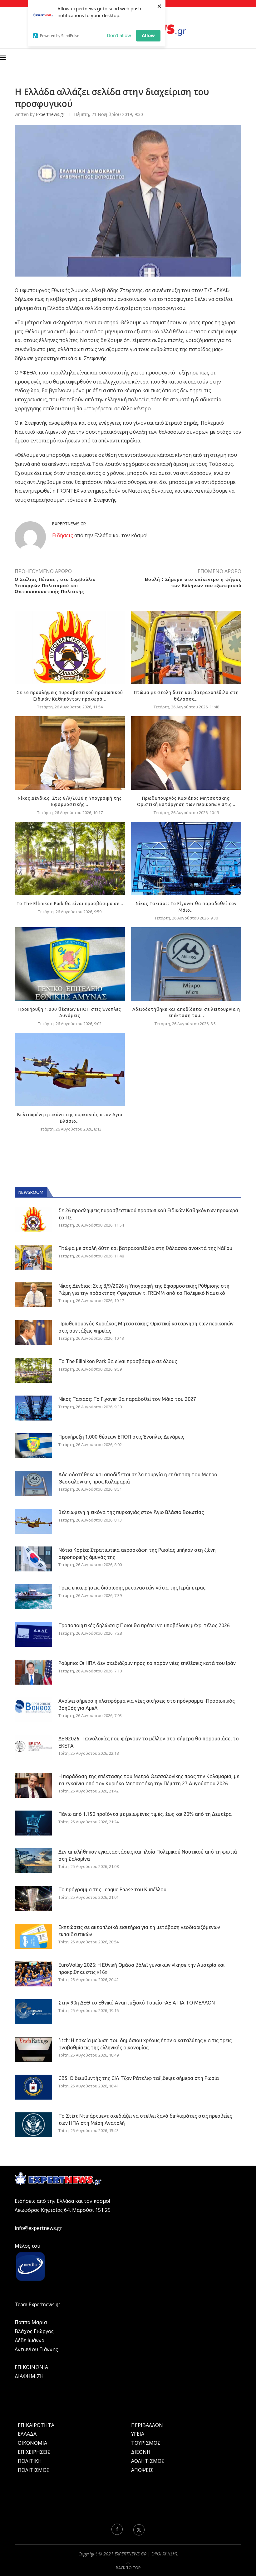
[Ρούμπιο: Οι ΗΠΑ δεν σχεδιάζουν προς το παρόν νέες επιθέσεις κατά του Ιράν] (33, 1672)
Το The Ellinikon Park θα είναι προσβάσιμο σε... (70, 904)
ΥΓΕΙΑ (138, 2434)
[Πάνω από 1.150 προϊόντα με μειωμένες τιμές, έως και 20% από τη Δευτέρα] (33, 1823)
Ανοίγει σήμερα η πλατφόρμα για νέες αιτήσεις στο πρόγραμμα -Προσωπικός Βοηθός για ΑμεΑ (147, 1704)
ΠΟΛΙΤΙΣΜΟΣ (34, 2470)
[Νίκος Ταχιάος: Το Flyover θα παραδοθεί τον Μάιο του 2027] (186, 859)
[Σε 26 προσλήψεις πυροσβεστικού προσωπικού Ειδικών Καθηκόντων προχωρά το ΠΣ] (70, 647)
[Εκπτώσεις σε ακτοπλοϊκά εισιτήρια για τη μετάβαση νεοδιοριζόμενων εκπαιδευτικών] (33, 1936)
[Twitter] (139, 2529)
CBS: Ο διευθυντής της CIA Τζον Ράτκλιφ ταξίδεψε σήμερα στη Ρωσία (139, 2078)
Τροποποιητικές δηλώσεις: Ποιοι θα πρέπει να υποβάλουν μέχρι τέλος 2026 (144, 1625)
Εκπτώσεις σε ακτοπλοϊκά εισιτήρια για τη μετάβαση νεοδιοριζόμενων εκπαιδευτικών (139, 1931)
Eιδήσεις (63, 535)
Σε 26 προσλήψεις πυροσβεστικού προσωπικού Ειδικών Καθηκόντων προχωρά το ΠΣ (148, 1214)
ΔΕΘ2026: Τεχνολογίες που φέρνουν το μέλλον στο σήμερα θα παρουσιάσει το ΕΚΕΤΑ (149, 1742)
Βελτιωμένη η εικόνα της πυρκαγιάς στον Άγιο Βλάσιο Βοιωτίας (131, 1512)
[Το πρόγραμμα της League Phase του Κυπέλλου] (33, 1898)
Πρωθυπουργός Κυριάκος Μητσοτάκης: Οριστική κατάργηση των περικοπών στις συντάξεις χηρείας (146, 1327)
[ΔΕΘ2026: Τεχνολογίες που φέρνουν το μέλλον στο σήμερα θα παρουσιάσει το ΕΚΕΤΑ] (33, 1748)
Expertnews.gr (50, 114)
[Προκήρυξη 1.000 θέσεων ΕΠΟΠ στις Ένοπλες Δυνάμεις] (70, 964)
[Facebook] (117, 2529)
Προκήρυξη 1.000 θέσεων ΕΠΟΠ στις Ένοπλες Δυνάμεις (121, 1437)
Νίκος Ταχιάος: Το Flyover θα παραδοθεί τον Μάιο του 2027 (127, 1399)
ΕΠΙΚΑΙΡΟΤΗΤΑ (36, 2425)
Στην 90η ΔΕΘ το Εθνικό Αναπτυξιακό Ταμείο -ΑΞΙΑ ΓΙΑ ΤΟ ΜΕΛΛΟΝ (137, 2003)
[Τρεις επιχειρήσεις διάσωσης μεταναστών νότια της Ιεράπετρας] (33, 1597)
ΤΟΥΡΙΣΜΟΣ (146, 2443)
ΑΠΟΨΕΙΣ (142, 2470)
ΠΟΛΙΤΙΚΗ (30, 2461)
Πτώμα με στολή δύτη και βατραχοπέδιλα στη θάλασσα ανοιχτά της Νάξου (145, 1248)
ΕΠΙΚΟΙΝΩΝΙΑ (31, 2367)
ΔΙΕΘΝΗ (141, 2452)
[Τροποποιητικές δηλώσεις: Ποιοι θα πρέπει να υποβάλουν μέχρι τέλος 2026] (33, 1634)
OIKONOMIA (32, 2443)
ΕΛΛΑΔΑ (27, 2434)
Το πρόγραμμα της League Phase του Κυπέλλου (112, 1889)
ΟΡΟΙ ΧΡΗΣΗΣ (165, 2554)
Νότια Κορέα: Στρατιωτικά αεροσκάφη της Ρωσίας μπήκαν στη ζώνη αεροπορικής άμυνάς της (137, 1553)
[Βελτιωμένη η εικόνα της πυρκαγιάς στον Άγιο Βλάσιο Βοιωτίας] (70, 1070)
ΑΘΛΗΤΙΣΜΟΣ (148, 2461)
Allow (148, 35)
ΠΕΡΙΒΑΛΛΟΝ (147, 2425)
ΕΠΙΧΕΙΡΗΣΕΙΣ (34, 2452)
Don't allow (119, 35)
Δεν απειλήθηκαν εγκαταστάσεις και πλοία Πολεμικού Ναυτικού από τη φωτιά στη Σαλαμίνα (148, 1855)
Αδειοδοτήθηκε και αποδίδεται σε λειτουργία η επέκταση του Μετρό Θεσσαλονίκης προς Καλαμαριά (138, 1478)
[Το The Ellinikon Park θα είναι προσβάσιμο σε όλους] (70, 859)
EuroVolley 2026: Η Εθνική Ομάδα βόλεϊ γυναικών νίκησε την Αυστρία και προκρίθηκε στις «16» (141, 1968)
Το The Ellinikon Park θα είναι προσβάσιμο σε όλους (118, 1361)
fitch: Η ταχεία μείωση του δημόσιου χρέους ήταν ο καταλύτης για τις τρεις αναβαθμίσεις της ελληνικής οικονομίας (145, 2044)
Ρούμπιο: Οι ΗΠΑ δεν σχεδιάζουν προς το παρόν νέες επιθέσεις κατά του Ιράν (147, 1663)
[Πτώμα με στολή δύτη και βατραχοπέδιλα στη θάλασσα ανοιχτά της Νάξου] (186, 647)
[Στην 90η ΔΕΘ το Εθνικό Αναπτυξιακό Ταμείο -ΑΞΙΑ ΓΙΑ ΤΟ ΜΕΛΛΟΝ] (33, 2012)
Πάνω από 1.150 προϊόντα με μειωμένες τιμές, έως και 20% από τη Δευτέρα (145, 1814)
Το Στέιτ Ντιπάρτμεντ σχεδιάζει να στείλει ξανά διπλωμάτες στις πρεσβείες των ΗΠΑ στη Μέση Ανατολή (145, 2119)
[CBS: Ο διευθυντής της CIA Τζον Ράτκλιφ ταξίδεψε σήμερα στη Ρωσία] (33, 2087)
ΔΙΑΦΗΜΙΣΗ (29, 2376)
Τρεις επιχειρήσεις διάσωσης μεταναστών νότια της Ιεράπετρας (132, 1588)
